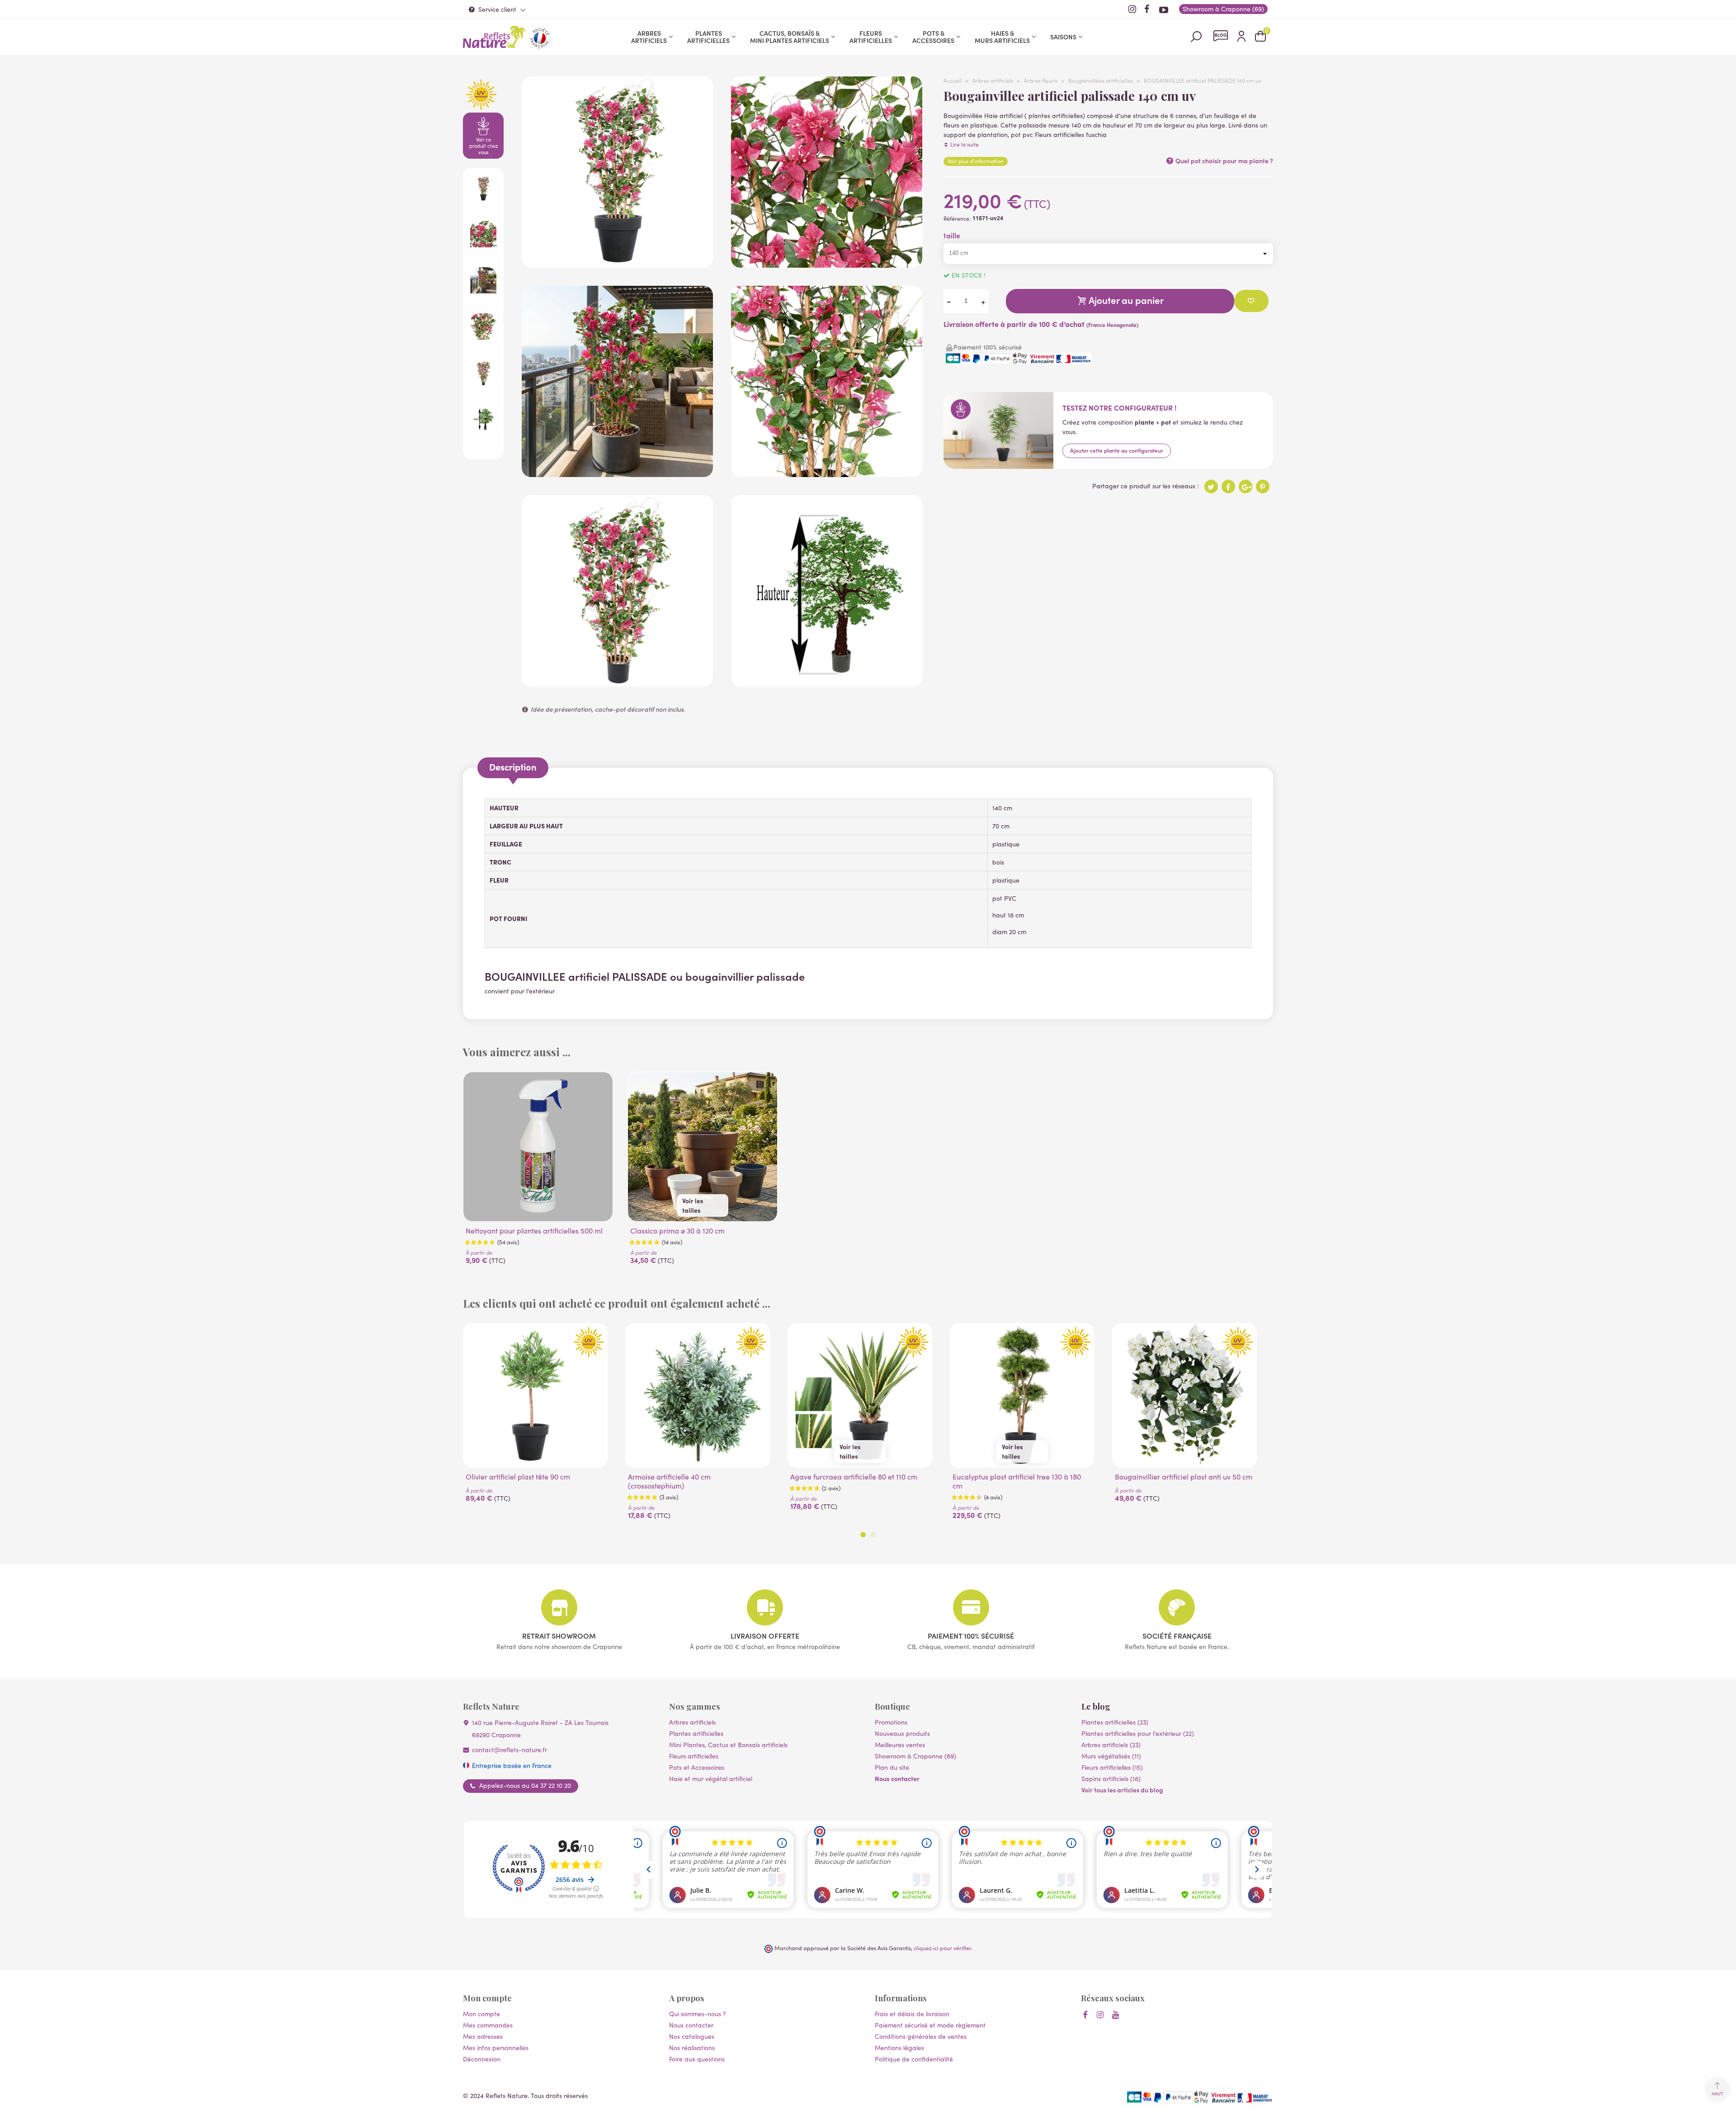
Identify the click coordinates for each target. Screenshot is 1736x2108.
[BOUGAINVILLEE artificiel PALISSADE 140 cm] (617, 472)
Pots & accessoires (933, 37)
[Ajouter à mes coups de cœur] (1251, 301)
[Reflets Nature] (495, 37)
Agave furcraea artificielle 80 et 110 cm (854, 1477)
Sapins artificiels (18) (1111, 1779)
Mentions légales (899, 2048)
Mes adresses (483, 2036)
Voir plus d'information (976, 161)
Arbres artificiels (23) (1111, 1745)
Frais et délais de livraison (912, 2014)
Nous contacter (897, 1778)
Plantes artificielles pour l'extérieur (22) (1138, 1733)
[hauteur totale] (827, 682)
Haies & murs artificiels (1002, 37)
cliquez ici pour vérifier (942, 1948)
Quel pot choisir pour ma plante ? (1224, 161)
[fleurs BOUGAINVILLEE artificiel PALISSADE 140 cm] (827, 263)
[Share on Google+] (1245, 487)
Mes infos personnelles (496, 2048)
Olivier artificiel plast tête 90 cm (518, 1477)
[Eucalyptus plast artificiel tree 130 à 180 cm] (1022, 1395)
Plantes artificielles (708, 37)
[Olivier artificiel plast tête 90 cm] (535, 1395)
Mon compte (481, 2014)
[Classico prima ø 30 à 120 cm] (703, 1147)
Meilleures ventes (900, 1745)
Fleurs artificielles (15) (1112, 1767)
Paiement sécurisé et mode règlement (930, 2025)
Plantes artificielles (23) (1115, 1722)
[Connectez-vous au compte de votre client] (1241, 37)
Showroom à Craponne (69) (915, 1756)
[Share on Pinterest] (1263, 487)
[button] (863, 1535)
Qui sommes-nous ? (698, 2014)
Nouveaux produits (902, 1733)
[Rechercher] (1196, 36)
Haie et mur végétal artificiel (711, 1779)
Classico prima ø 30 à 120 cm (677, 1231)
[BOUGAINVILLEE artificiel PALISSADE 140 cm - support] (827, 472)
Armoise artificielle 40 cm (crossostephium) (669, 1481)
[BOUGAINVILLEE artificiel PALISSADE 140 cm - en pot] (617, 263)
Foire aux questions (697, 2059)
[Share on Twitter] (1211, 487)
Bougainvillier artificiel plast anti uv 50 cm (1184, 1477)
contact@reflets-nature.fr (509, 1750)
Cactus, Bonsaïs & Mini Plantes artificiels (790, 37)
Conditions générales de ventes (921, 2036)
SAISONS (1063, 37)
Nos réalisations (692, 2048)
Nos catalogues (692, 2036)
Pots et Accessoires (697, 1767)
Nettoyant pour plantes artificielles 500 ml (534, 1231)
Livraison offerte (765, 1635)
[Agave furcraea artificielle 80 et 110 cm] (860, 1395)
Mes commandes (488, 2025)
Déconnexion (482, 2059)
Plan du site (892, 1767)
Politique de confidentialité (914, 2059)
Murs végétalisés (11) (1111, 1756)
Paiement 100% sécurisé (971, 1635)
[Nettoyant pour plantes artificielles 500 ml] (538, 1147)
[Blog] (1221, 36)
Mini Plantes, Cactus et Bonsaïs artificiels (728, 1745)
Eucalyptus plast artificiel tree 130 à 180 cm (1017, 1481)
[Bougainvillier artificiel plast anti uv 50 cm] (1184, 1395)
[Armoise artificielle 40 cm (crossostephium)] (698, 1395)
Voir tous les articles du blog (1122, 1790)
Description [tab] (513, 767)
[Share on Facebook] (1228, 487)
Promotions (891, 1722)
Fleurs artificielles (871, 37)
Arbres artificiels (649, 37)
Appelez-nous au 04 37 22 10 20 (525, 1786)
